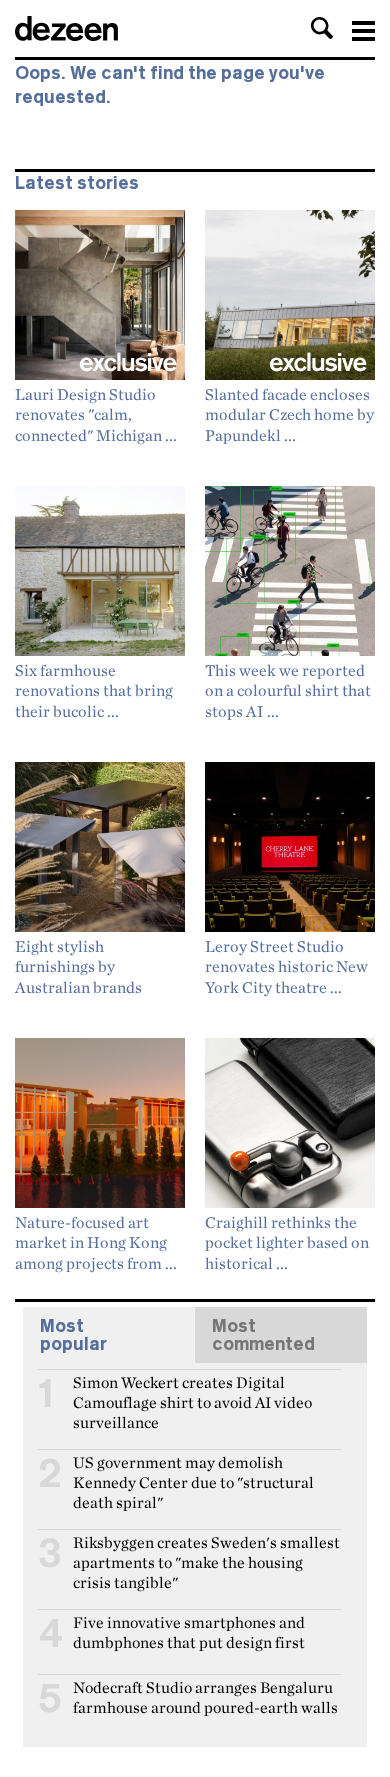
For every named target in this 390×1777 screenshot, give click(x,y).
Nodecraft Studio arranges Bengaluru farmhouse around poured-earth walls (205, 1696)
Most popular (73, 1335)
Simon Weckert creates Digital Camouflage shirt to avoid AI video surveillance (192, 1391)
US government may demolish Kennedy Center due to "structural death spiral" (193, 1471)
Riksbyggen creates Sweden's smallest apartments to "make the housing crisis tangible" (206, 1551)
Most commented (263, 1335)
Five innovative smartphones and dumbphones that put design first (189, 1631)
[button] (322, 28)
